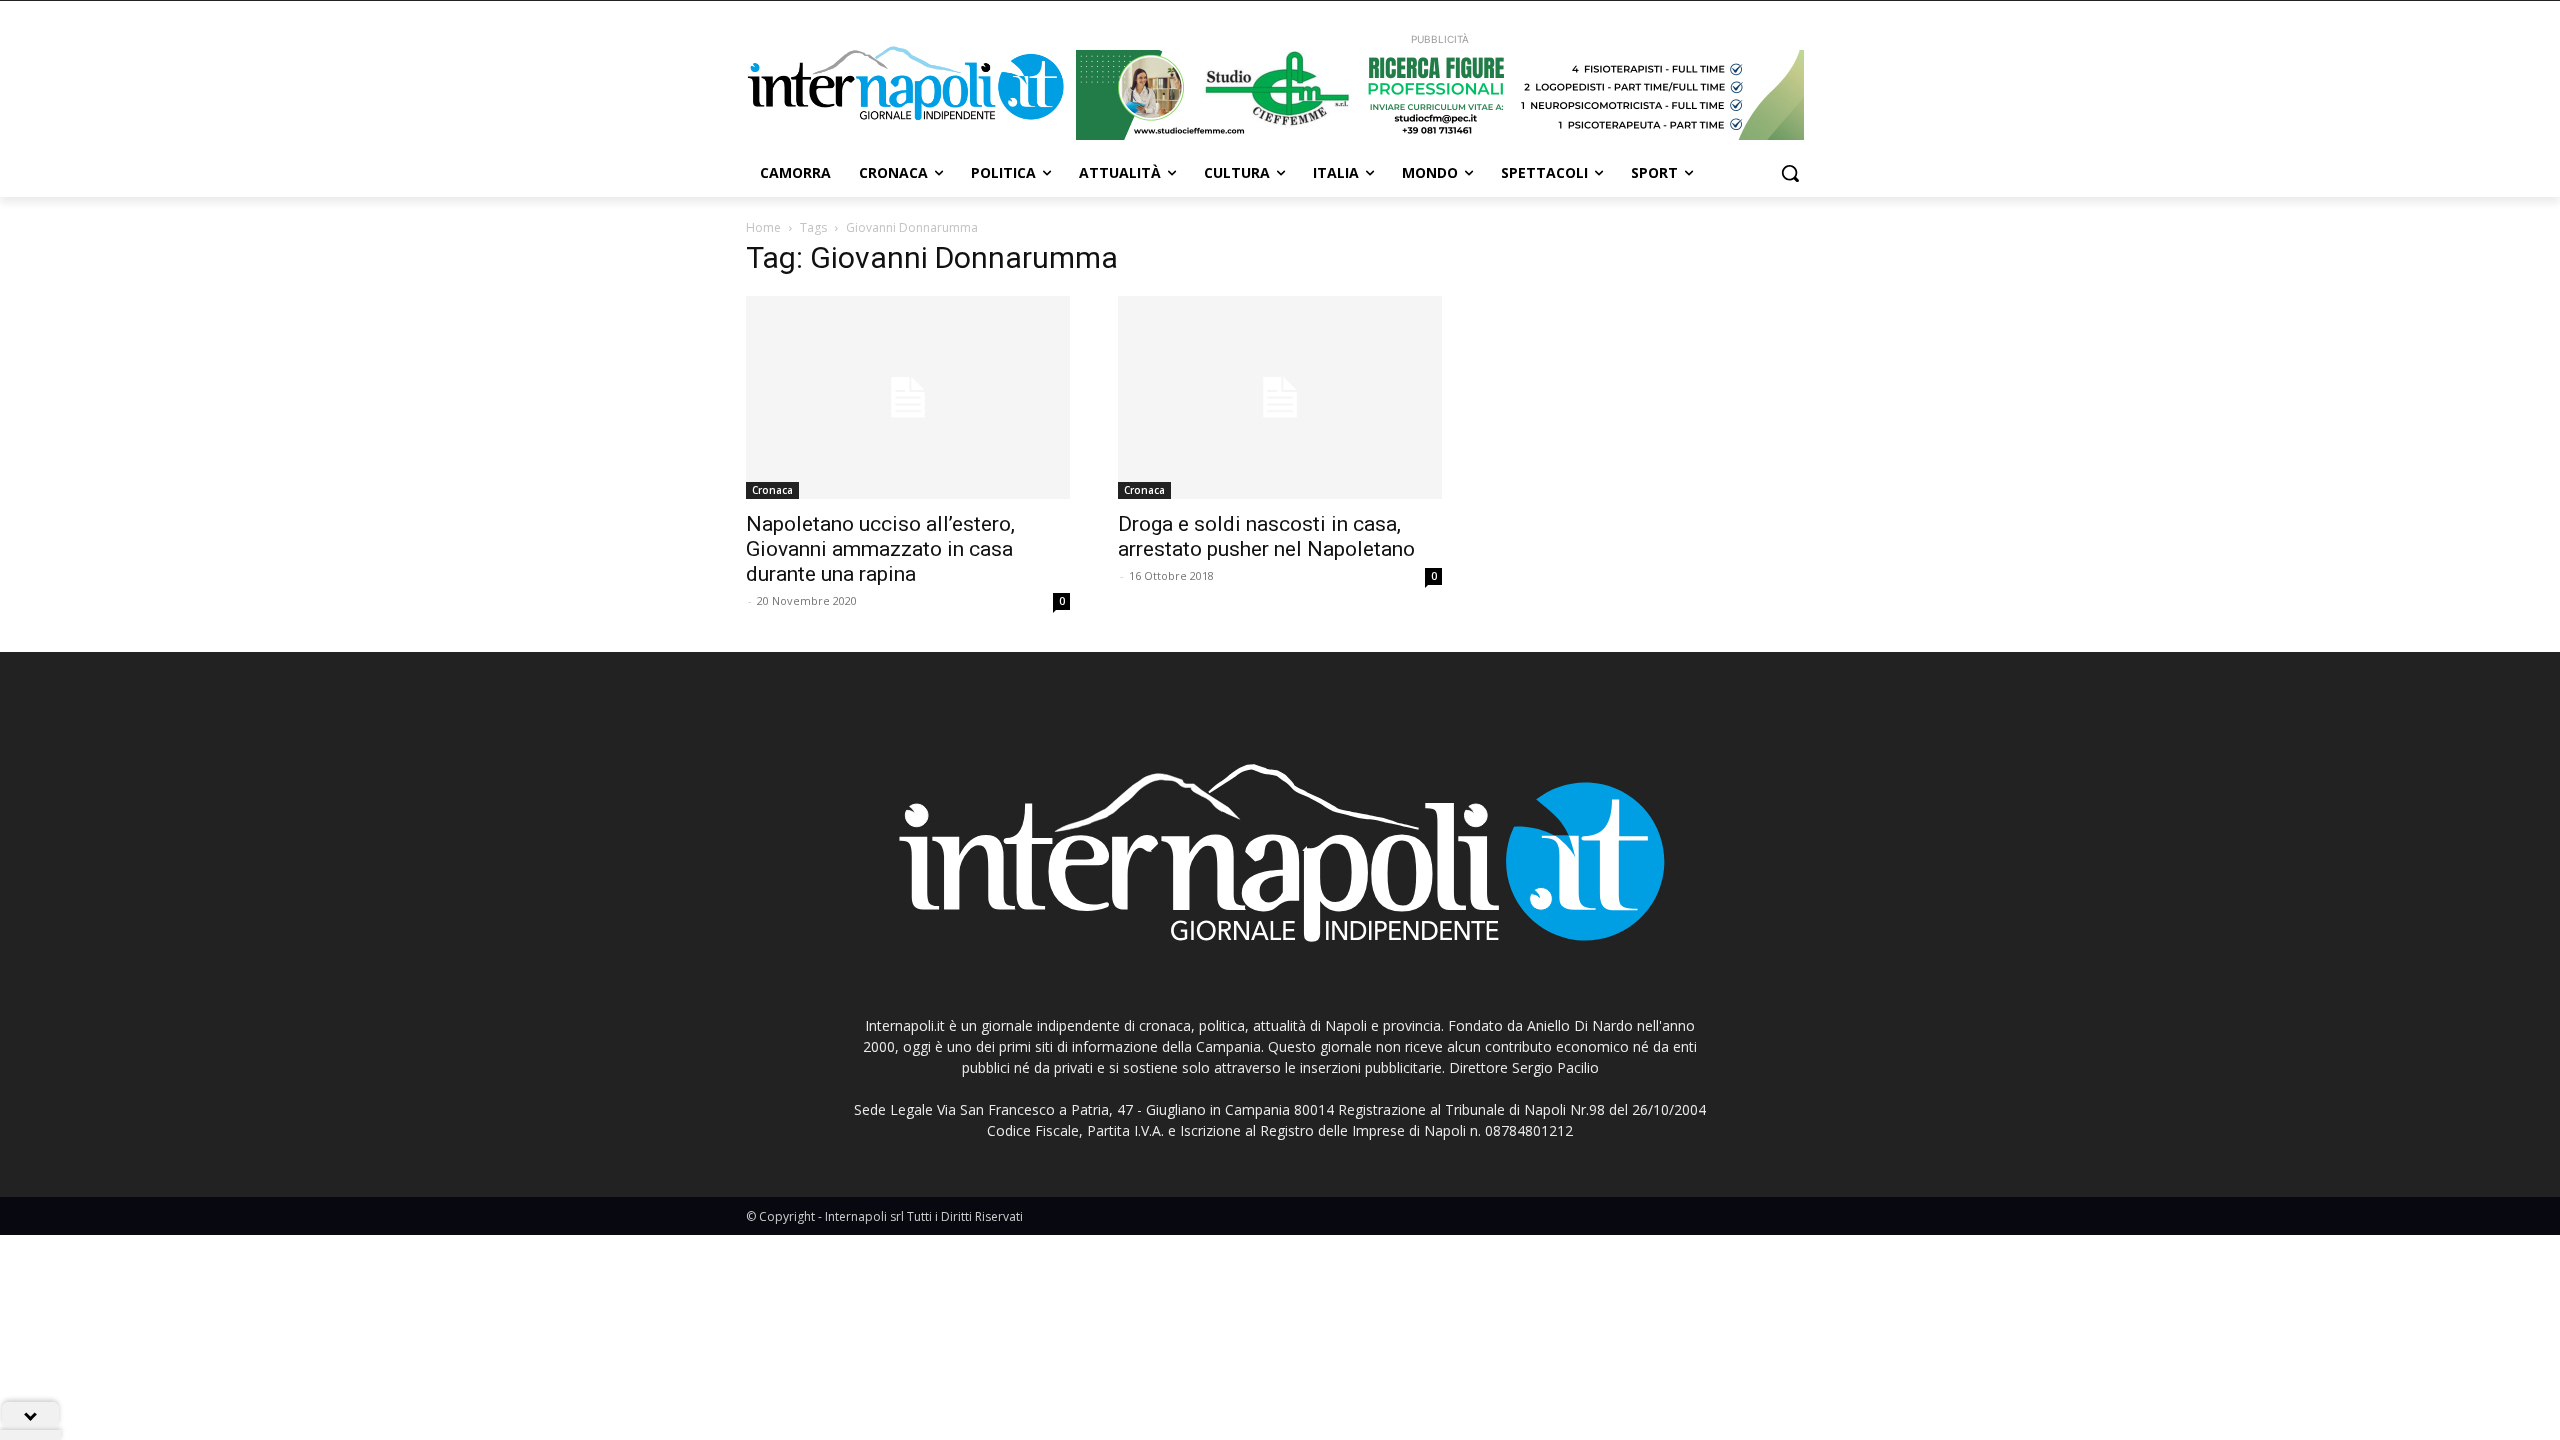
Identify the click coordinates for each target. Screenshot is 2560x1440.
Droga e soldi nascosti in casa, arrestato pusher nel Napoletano (1266, 536)
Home (763, 227)
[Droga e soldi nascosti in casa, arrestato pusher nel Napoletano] (1280, 397)
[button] (1790, 173)
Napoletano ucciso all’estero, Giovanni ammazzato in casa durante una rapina (880, 549)
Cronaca (772, 490)
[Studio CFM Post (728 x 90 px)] (1440, 95)
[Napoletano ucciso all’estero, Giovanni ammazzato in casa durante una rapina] (908, 397)
